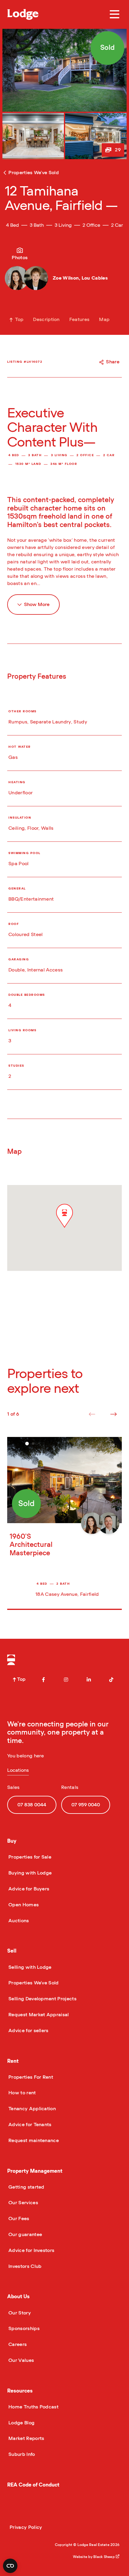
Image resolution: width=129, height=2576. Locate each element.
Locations (18, 1770)
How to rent (22, 2093)
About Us (18, 2297)
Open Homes (23, 1905)
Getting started (26, 2187)
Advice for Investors (31, 2250)
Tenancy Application (31, 2109)
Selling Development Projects (42, 1999)
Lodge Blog (21, 2423)
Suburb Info (21, 2454)
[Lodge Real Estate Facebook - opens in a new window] (43, 1680)
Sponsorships (23, 2329)
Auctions (18, 1921)
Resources (20, 2391)
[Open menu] (115, 14)
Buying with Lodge (29, 1873)
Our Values (21, 2360)
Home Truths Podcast (33, 2407)
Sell (12, 1951)
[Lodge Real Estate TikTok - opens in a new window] (111, 1680)
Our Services (23, 2203)
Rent (13, 2061)
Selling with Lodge (29, 1967)
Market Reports (26, 2438)
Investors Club (24, 2266)
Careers (17, 2344)
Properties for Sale (29, 1857)
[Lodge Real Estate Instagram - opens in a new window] (66, 1680)
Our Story (19, 2313)
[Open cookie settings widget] (10, 2566)
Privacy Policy (26, 2527)
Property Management (35, 2171)
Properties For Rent (30, 2077)
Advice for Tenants (29, 2125)
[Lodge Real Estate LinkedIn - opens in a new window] (89, 1680)
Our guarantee (25, 2235)
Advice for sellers (28, 2031)
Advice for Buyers (28, 1889)
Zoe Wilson (66, 278)
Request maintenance (33, 2141)
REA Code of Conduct (33, 2485)
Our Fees (18, 2219)
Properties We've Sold (33, 1983)
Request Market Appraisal (38, 2015)
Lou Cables (95, 278)
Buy (12, 1841)
